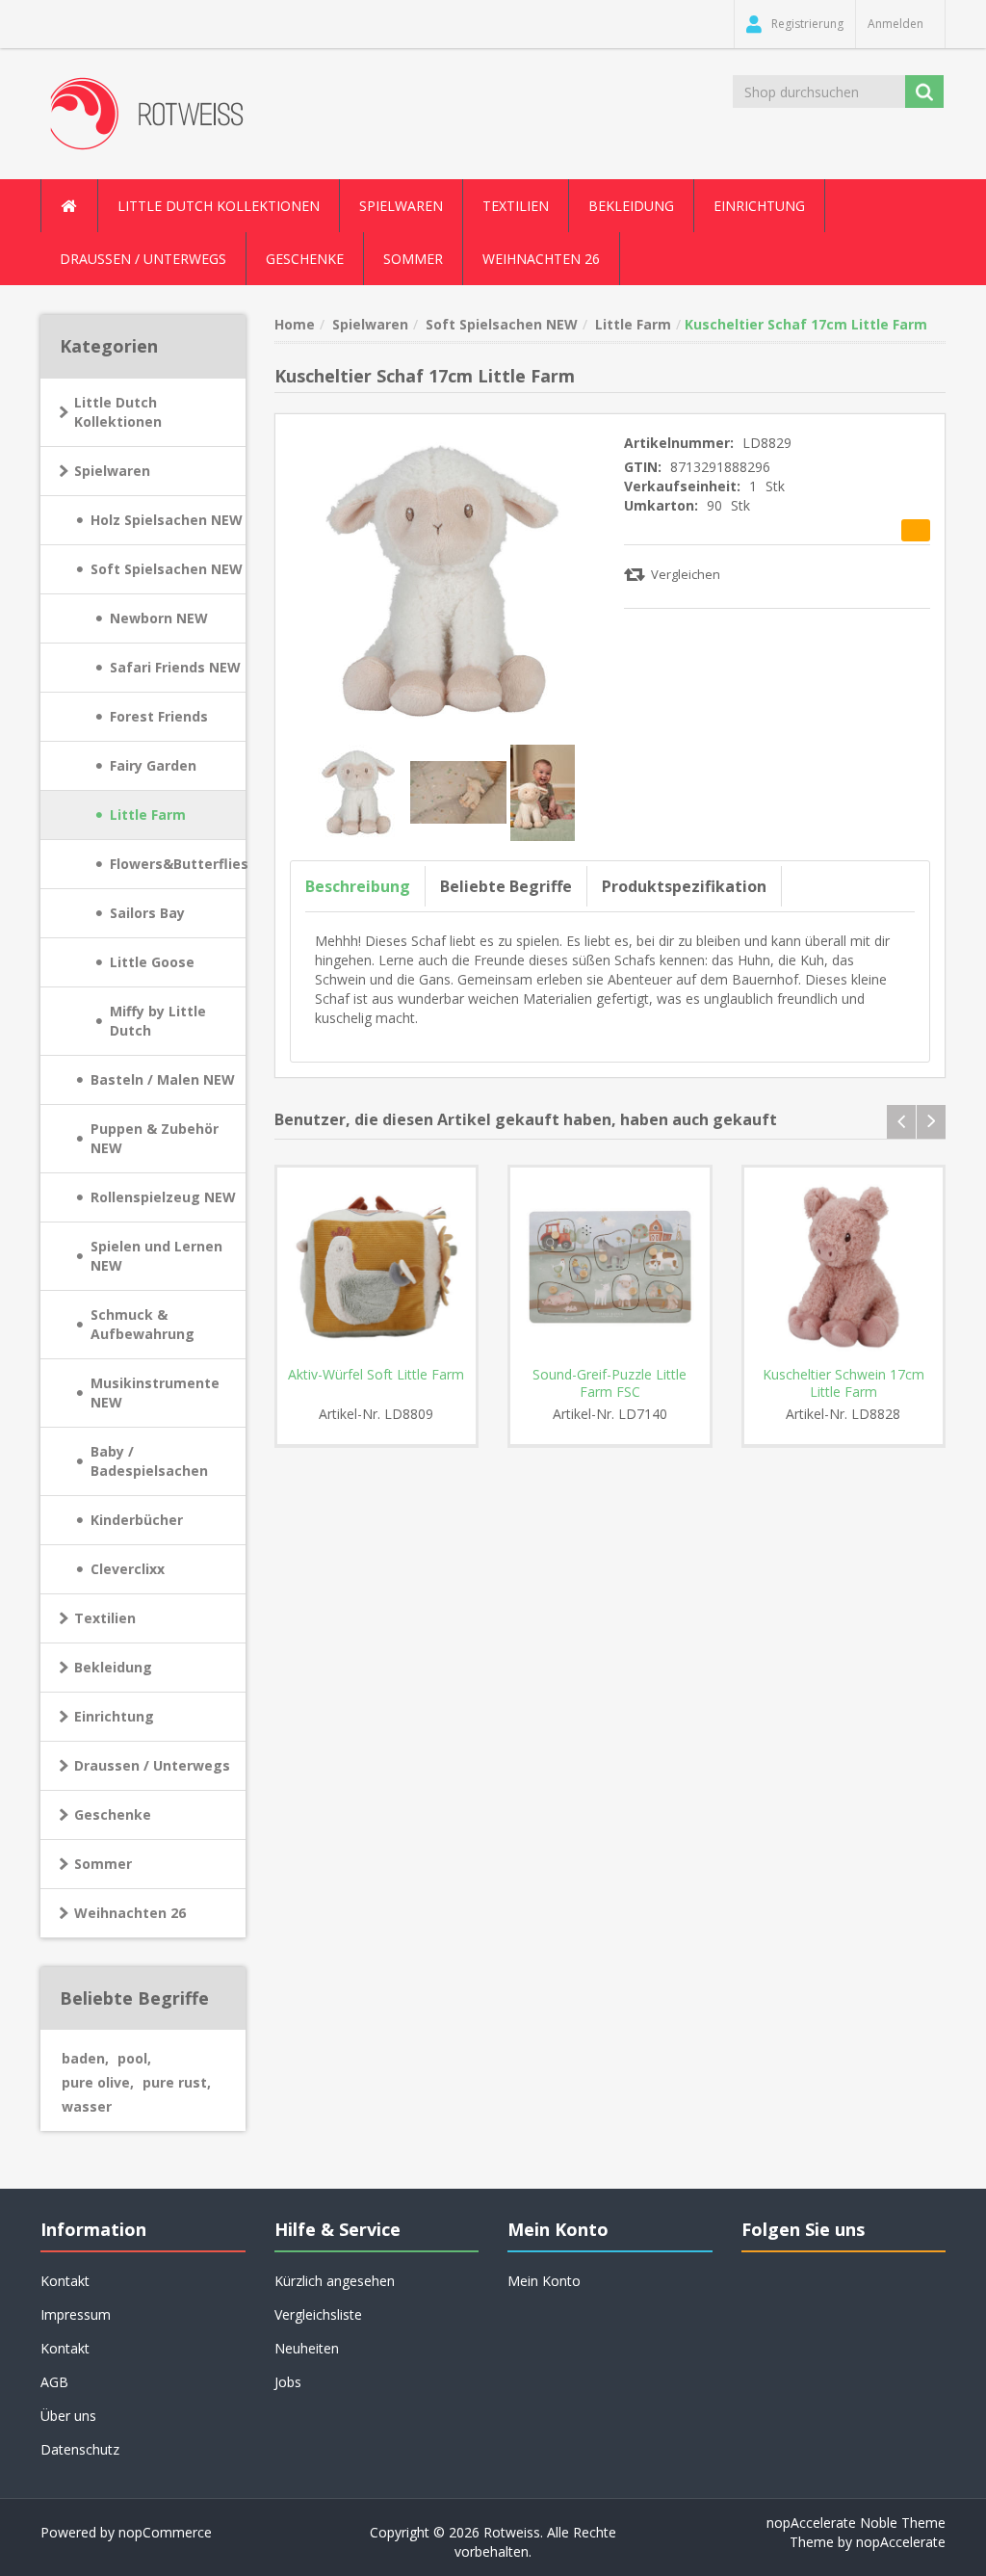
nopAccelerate (901, 2542)
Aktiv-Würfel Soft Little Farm (376, 1375)
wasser (87, 2106)
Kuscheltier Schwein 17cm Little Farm (843, 1383)
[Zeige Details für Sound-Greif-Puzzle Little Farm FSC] (610, 1267)
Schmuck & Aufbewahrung (143, 1324)
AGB (54, 2382)
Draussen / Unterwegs (152, 1765)
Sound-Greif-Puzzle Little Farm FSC (610, 1383)
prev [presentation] (901, 1122)
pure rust (177, 2082)
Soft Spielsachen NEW (167, 569)
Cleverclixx (128, 1569)
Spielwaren (112, 471)
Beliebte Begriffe (506, 886)
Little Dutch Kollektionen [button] (219, 206)
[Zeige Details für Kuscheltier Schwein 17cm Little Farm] (844, 1267)
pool (134, 2058)
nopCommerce (165, 2532)
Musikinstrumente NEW (155, 1393)
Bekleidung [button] (631, 206)
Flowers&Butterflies (178, 864)
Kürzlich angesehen (335, 2281)
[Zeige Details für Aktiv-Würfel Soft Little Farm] (377, 1267)
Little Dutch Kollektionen (118, 412)
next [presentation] (931, 1122)
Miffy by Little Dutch (158, 1021)
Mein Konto (544, 2281)
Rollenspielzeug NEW (163, 1197)
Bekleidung (113, 1667)
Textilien (105, 1618)
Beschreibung (358, 886)
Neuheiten (307, 2348)
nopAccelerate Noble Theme (856, 2523)
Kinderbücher (137, 1520)
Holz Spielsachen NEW (167, 520)
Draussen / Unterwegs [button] (143, 259)
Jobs (288, 2382)
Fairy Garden (153, 765)
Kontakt (65, 2348)
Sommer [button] (413, 259)
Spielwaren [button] (401, 206)
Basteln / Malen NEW (163, 1079)
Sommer (103, 1864)
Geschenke (305, 259)
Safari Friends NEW (175, 667)
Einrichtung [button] (759, 206)
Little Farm (148, 815)
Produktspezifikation (684, 886)
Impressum (76, 2314)
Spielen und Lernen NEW (156, 1256)
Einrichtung (114, 1716)
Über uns (68, 2416)
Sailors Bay (147, 913)
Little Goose (152, 962)
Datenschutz (80, 2449)
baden (85, 2058)
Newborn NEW (159, 618)
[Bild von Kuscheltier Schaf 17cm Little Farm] (360, 790)
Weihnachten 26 (541, 259)
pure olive (98, 2082)
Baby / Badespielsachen (149, 1461)
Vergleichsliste (318, 2314)
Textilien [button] (516, 206)
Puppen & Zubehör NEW (155, 1138)
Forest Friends (159, 716)
